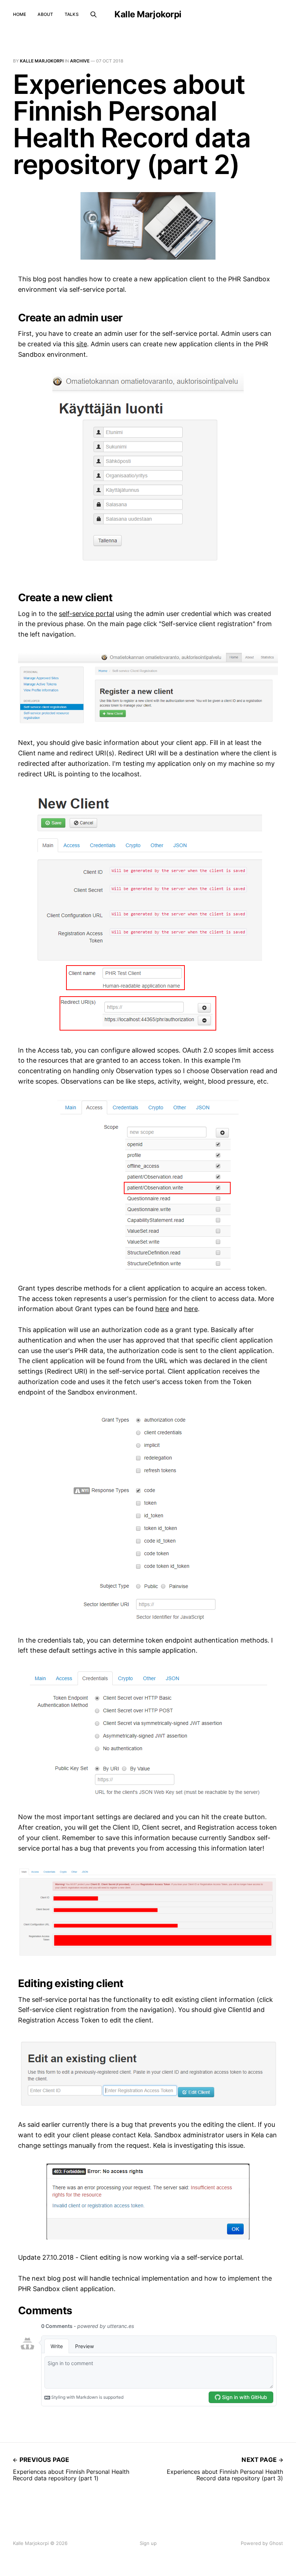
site (82, 344)
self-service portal (86, 614)
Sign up (148, 2543)
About (45, 14)
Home (19, 14)
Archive (80, 61)
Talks (72, 14)
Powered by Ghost (262, 2543)
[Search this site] (93, 14)
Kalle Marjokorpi (148, 14)
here (162, 1309)
